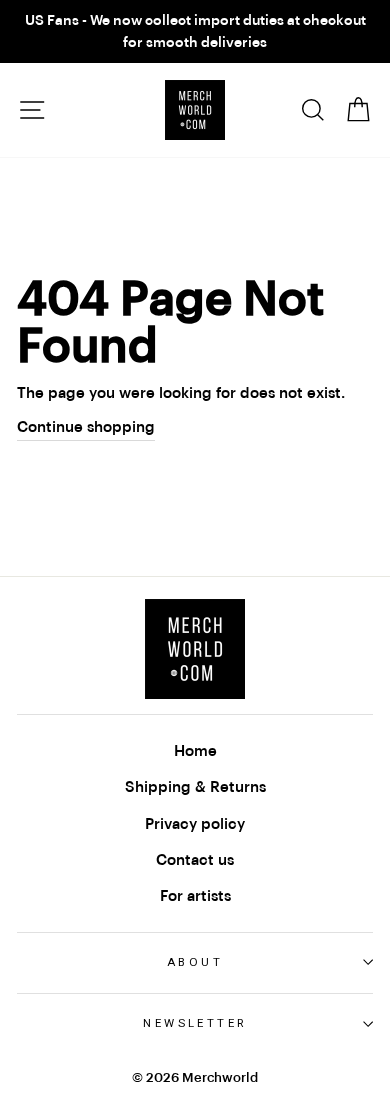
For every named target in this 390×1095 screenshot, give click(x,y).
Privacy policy (195, 824)
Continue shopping (86, 427)
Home (195, 751)
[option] (195, 31)
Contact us (195, 860)
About (195, 962)
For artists (195, 896)
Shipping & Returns (195, 787)
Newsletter (194, 1023)
